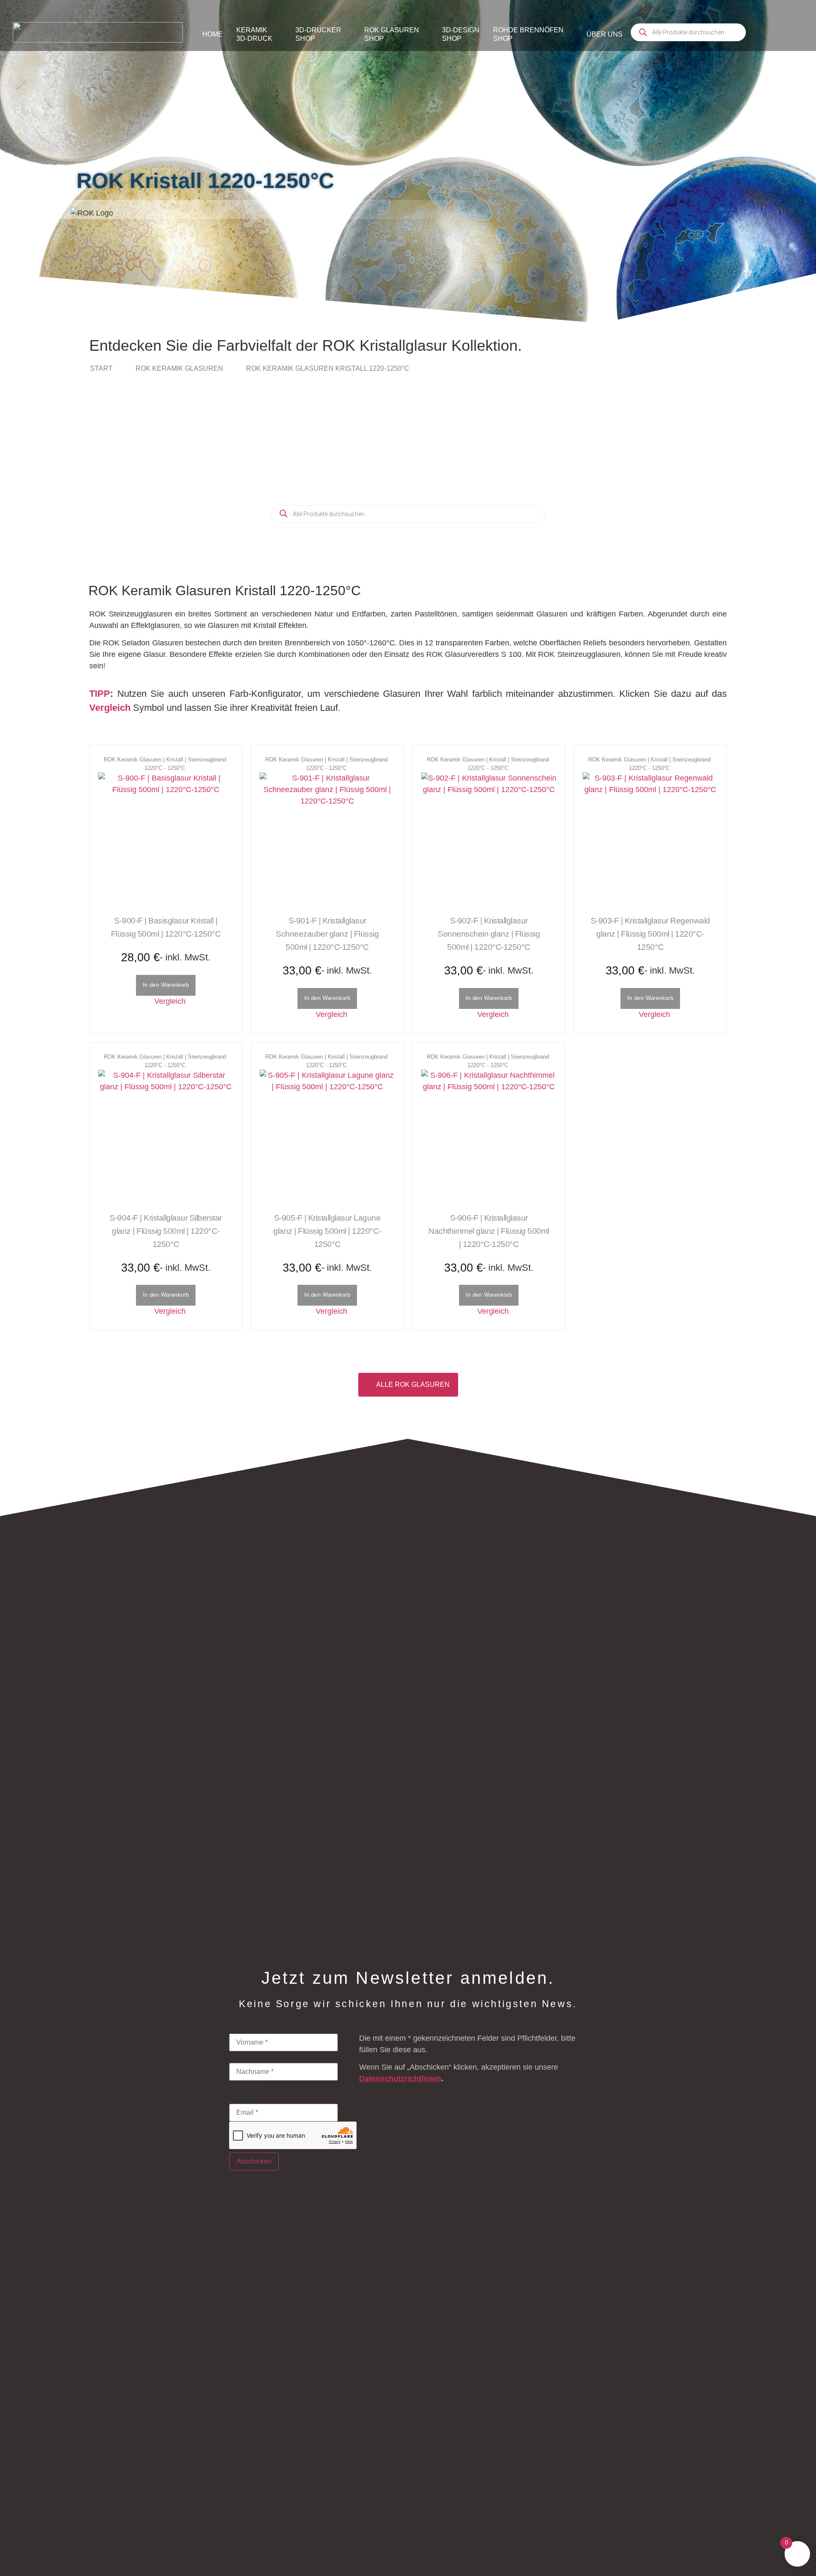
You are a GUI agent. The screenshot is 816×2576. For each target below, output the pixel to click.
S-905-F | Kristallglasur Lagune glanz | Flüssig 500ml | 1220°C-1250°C (327, 1231)
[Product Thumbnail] (166, 840)
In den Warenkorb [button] (166, 985)
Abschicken (254, 2161)
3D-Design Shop (461, 34)
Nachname (248, 2087)
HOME (212, 34)
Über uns (605, 34)
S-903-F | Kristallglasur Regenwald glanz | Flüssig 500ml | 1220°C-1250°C (650, 934)
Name (242, 2028)
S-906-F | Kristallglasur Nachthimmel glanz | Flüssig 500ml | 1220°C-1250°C (489, 1231)
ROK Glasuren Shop (392, 34)
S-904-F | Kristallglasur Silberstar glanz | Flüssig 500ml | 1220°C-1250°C (166, 1231)
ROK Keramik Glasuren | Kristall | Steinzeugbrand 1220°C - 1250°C (165, 764)
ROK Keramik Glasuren (179, 368)
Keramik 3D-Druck (254, 34)
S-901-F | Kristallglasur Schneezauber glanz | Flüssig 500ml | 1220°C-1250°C (327, 934)
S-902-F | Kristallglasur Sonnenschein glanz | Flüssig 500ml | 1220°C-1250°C (489, 934)
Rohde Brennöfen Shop (528, 34)
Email (241, 2098)
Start (101, 368)
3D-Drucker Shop (318, 34)
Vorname (244, 2057)
